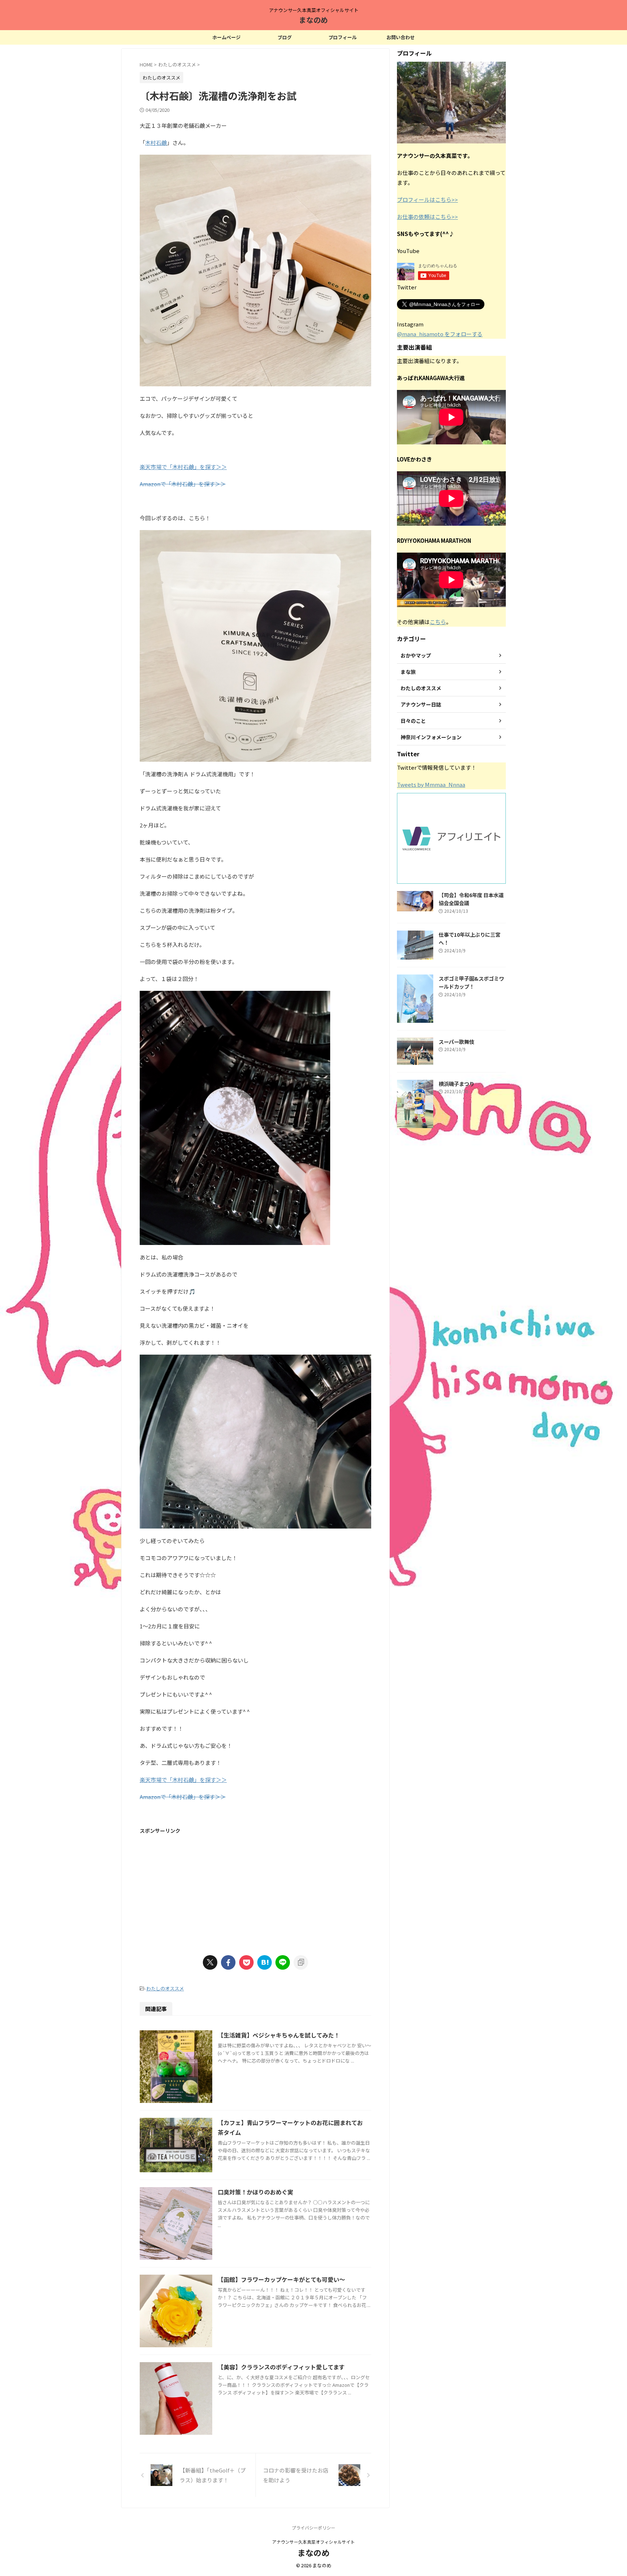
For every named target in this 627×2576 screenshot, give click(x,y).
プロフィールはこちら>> (427, 200)
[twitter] (210, 1962)
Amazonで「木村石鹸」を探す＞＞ (183, 484)
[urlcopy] (301, 1962)
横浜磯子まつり (456, 1084)
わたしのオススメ (165, 1988)
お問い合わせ (401, 37)
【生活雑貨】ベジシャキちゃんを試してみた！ (279, 2035)
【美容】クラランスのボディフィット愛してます (281, 2367)
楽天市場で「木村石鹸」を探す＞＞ (183, 467)
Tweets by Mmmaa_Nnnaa (431, 784)
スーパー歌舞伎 (456, 1041)
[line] (283, 1962)
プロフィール (343, 37)
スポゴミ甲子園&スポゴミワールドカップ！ (471, 982)
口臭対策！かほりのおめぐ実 (255, 2192)
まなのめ (313, 20)
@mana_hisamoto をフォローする (440, 334)
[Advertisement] (255, 1890)
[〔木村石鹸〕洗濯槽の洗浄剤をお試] (265, 1962)
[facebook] (228, 1962)
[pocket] (246, 1962)
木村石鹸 (156, 143)
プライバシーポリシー (313, 2528)
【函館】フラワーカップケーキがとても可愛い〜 (281, 2279)
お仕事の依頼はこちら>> (427, 217)
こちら (438, 622)
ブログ (285, 37)
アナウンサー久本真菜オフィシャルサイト (313, 2542)
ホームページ (226, 37)
